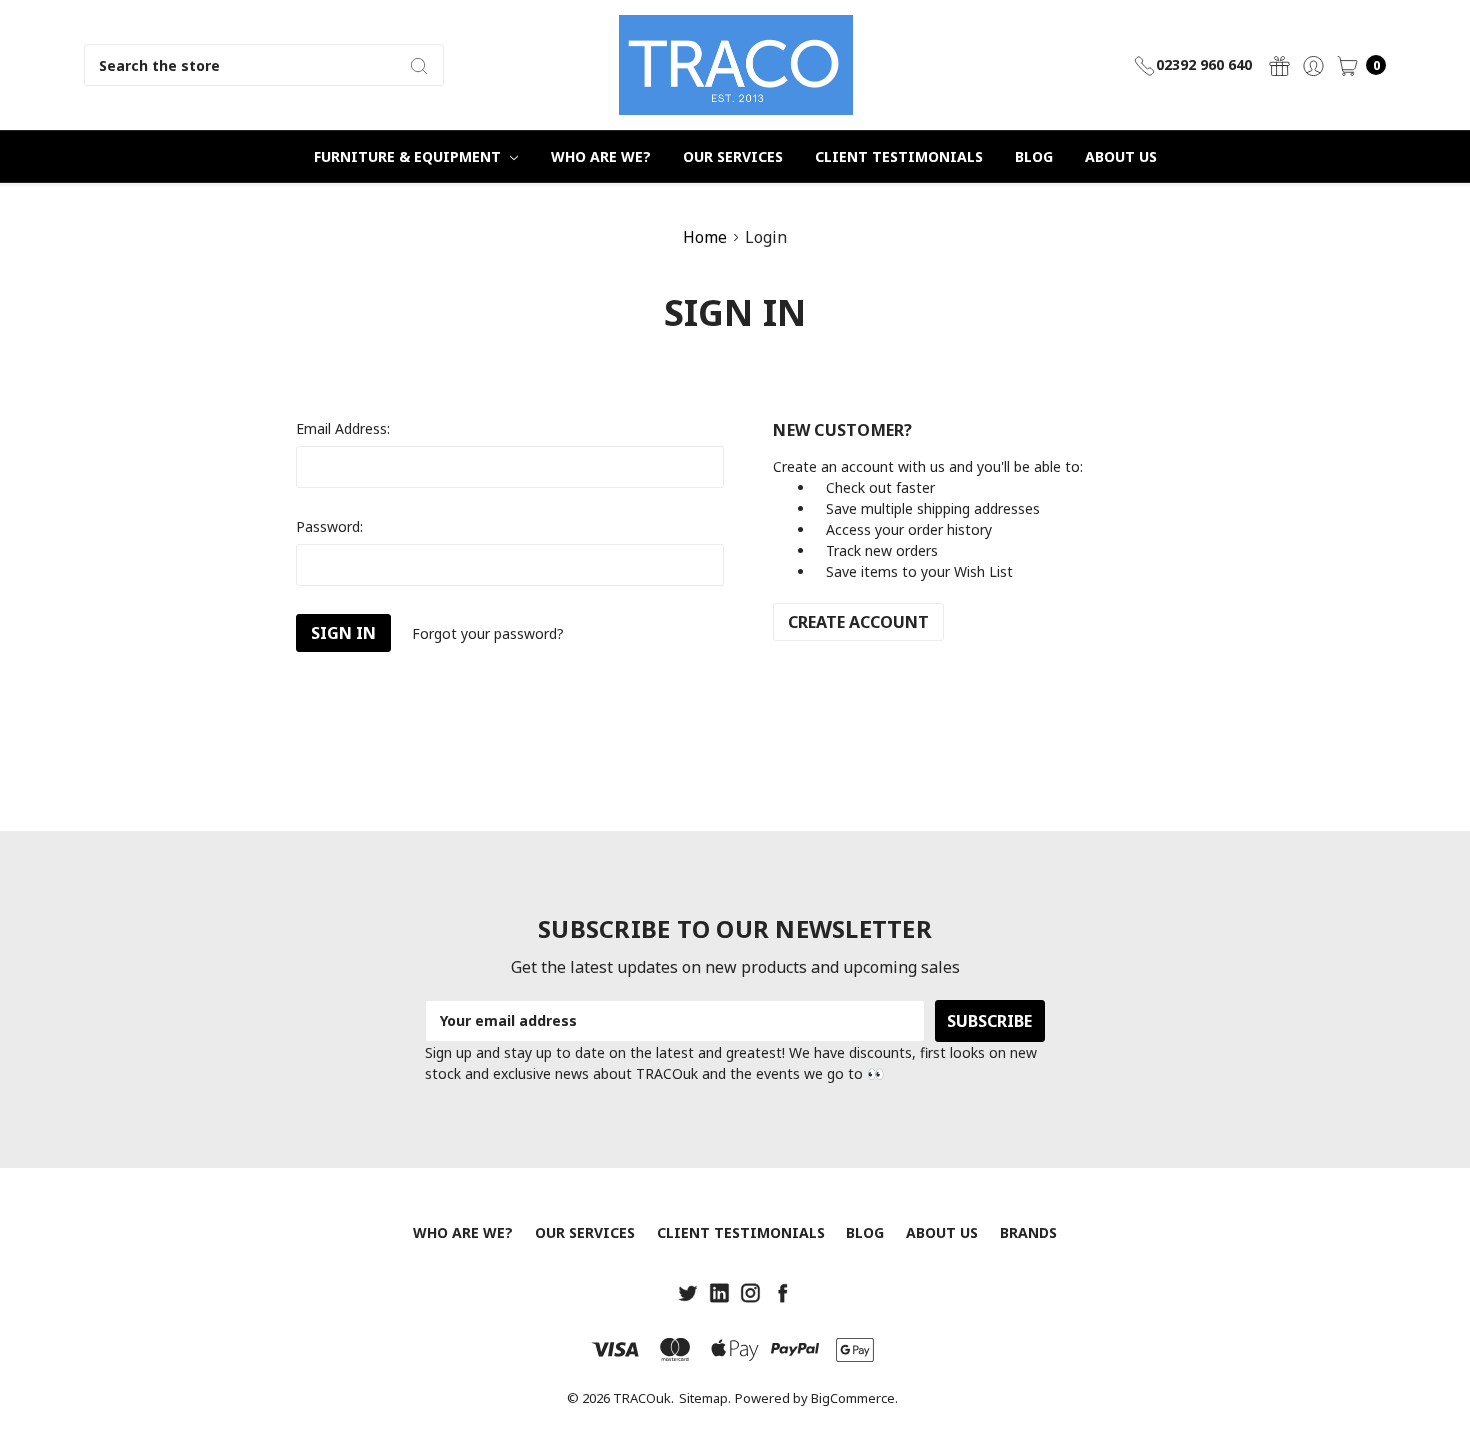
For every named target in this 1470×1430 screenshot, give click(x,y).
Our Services (733, 156)
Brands (1028, 1232)
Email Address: (343, 428)
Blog (1034, 156)
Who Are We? (601, 156)
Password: (329, 526)
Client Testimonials (899, 156)
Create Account (858, 622)
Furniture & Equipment (409, 156)
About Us (1121, 156)
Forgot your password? (488, 633)
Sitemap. (705, 1398)
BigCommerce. (854, 1398)
